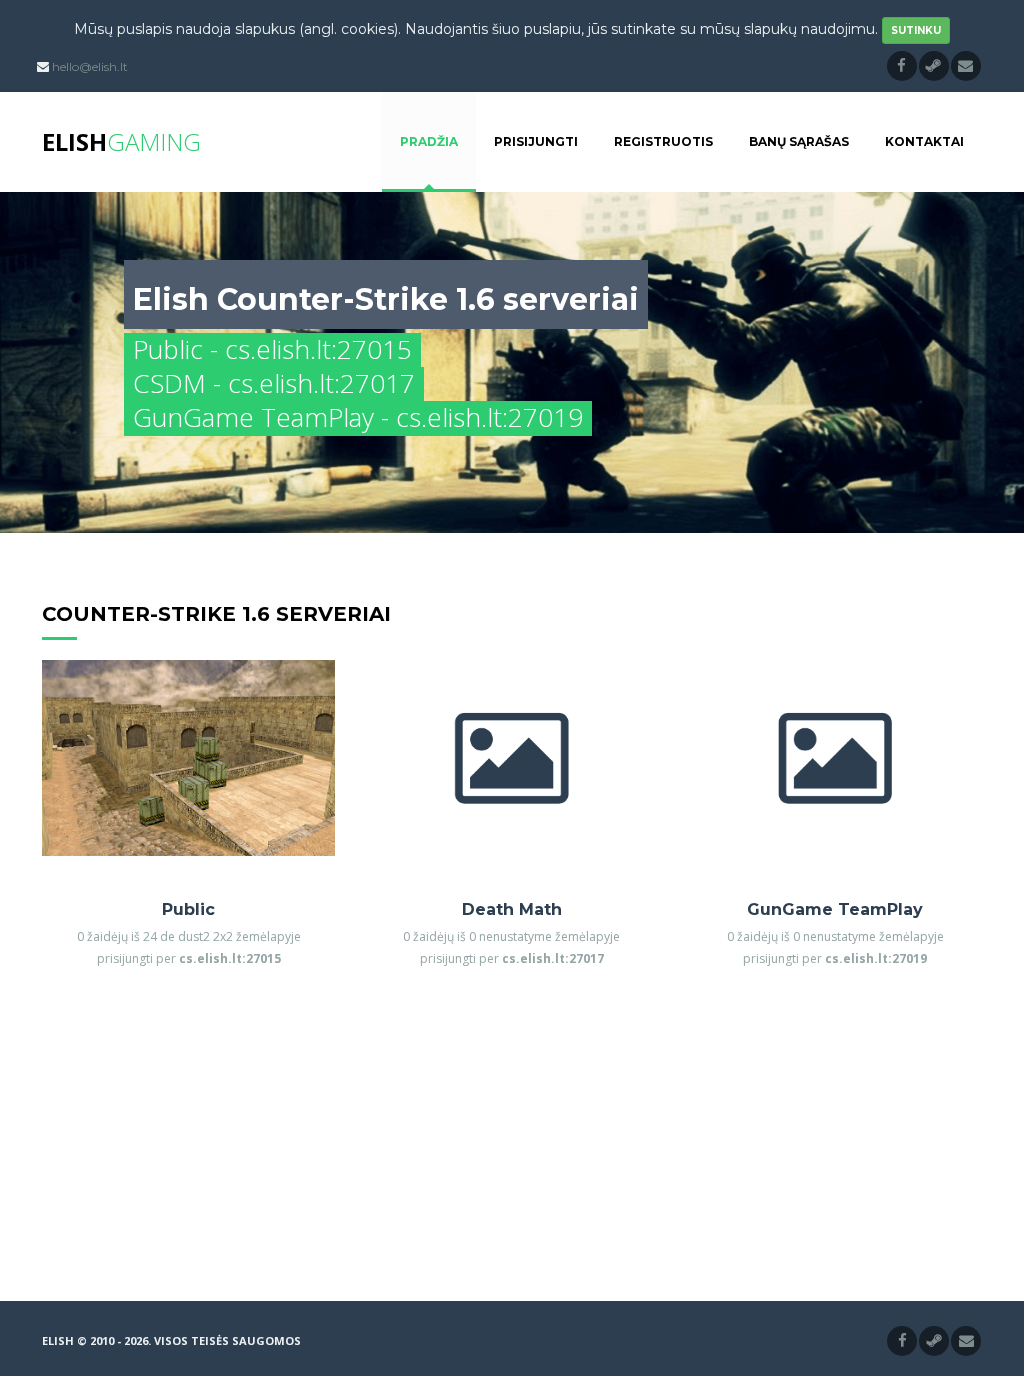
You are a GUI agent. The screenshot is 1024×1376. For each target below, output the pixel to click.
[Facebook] (902, 66)
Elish (121, 141)
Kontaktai (924, 141)
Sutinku (916, 30)
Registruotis (663, 141)
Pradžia (429, 141)
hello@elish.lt (90, 66)
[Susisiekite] (966, 66)
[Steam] (934, 66)
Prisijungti (536, 141)
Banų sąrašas (799, 141)
